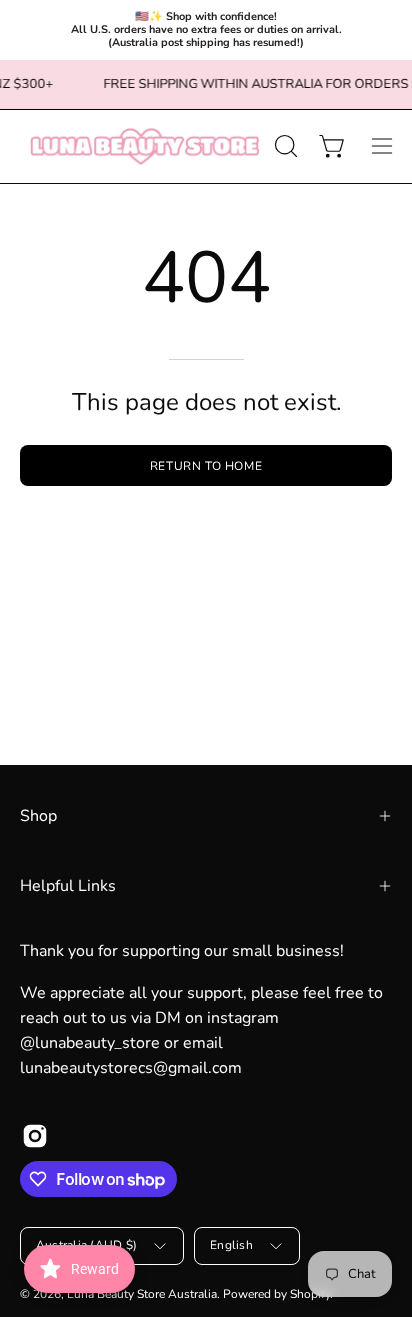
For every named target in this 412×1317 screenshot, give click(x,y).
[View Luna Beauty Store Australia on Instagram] (35, 1136)
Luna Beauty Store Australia (142, 1294)
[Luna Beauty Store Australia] (144, 146)
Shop (38, 816)
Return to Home (206, 466)
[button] (284, 146)
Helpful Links (68, 886)
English (231, 1245)
